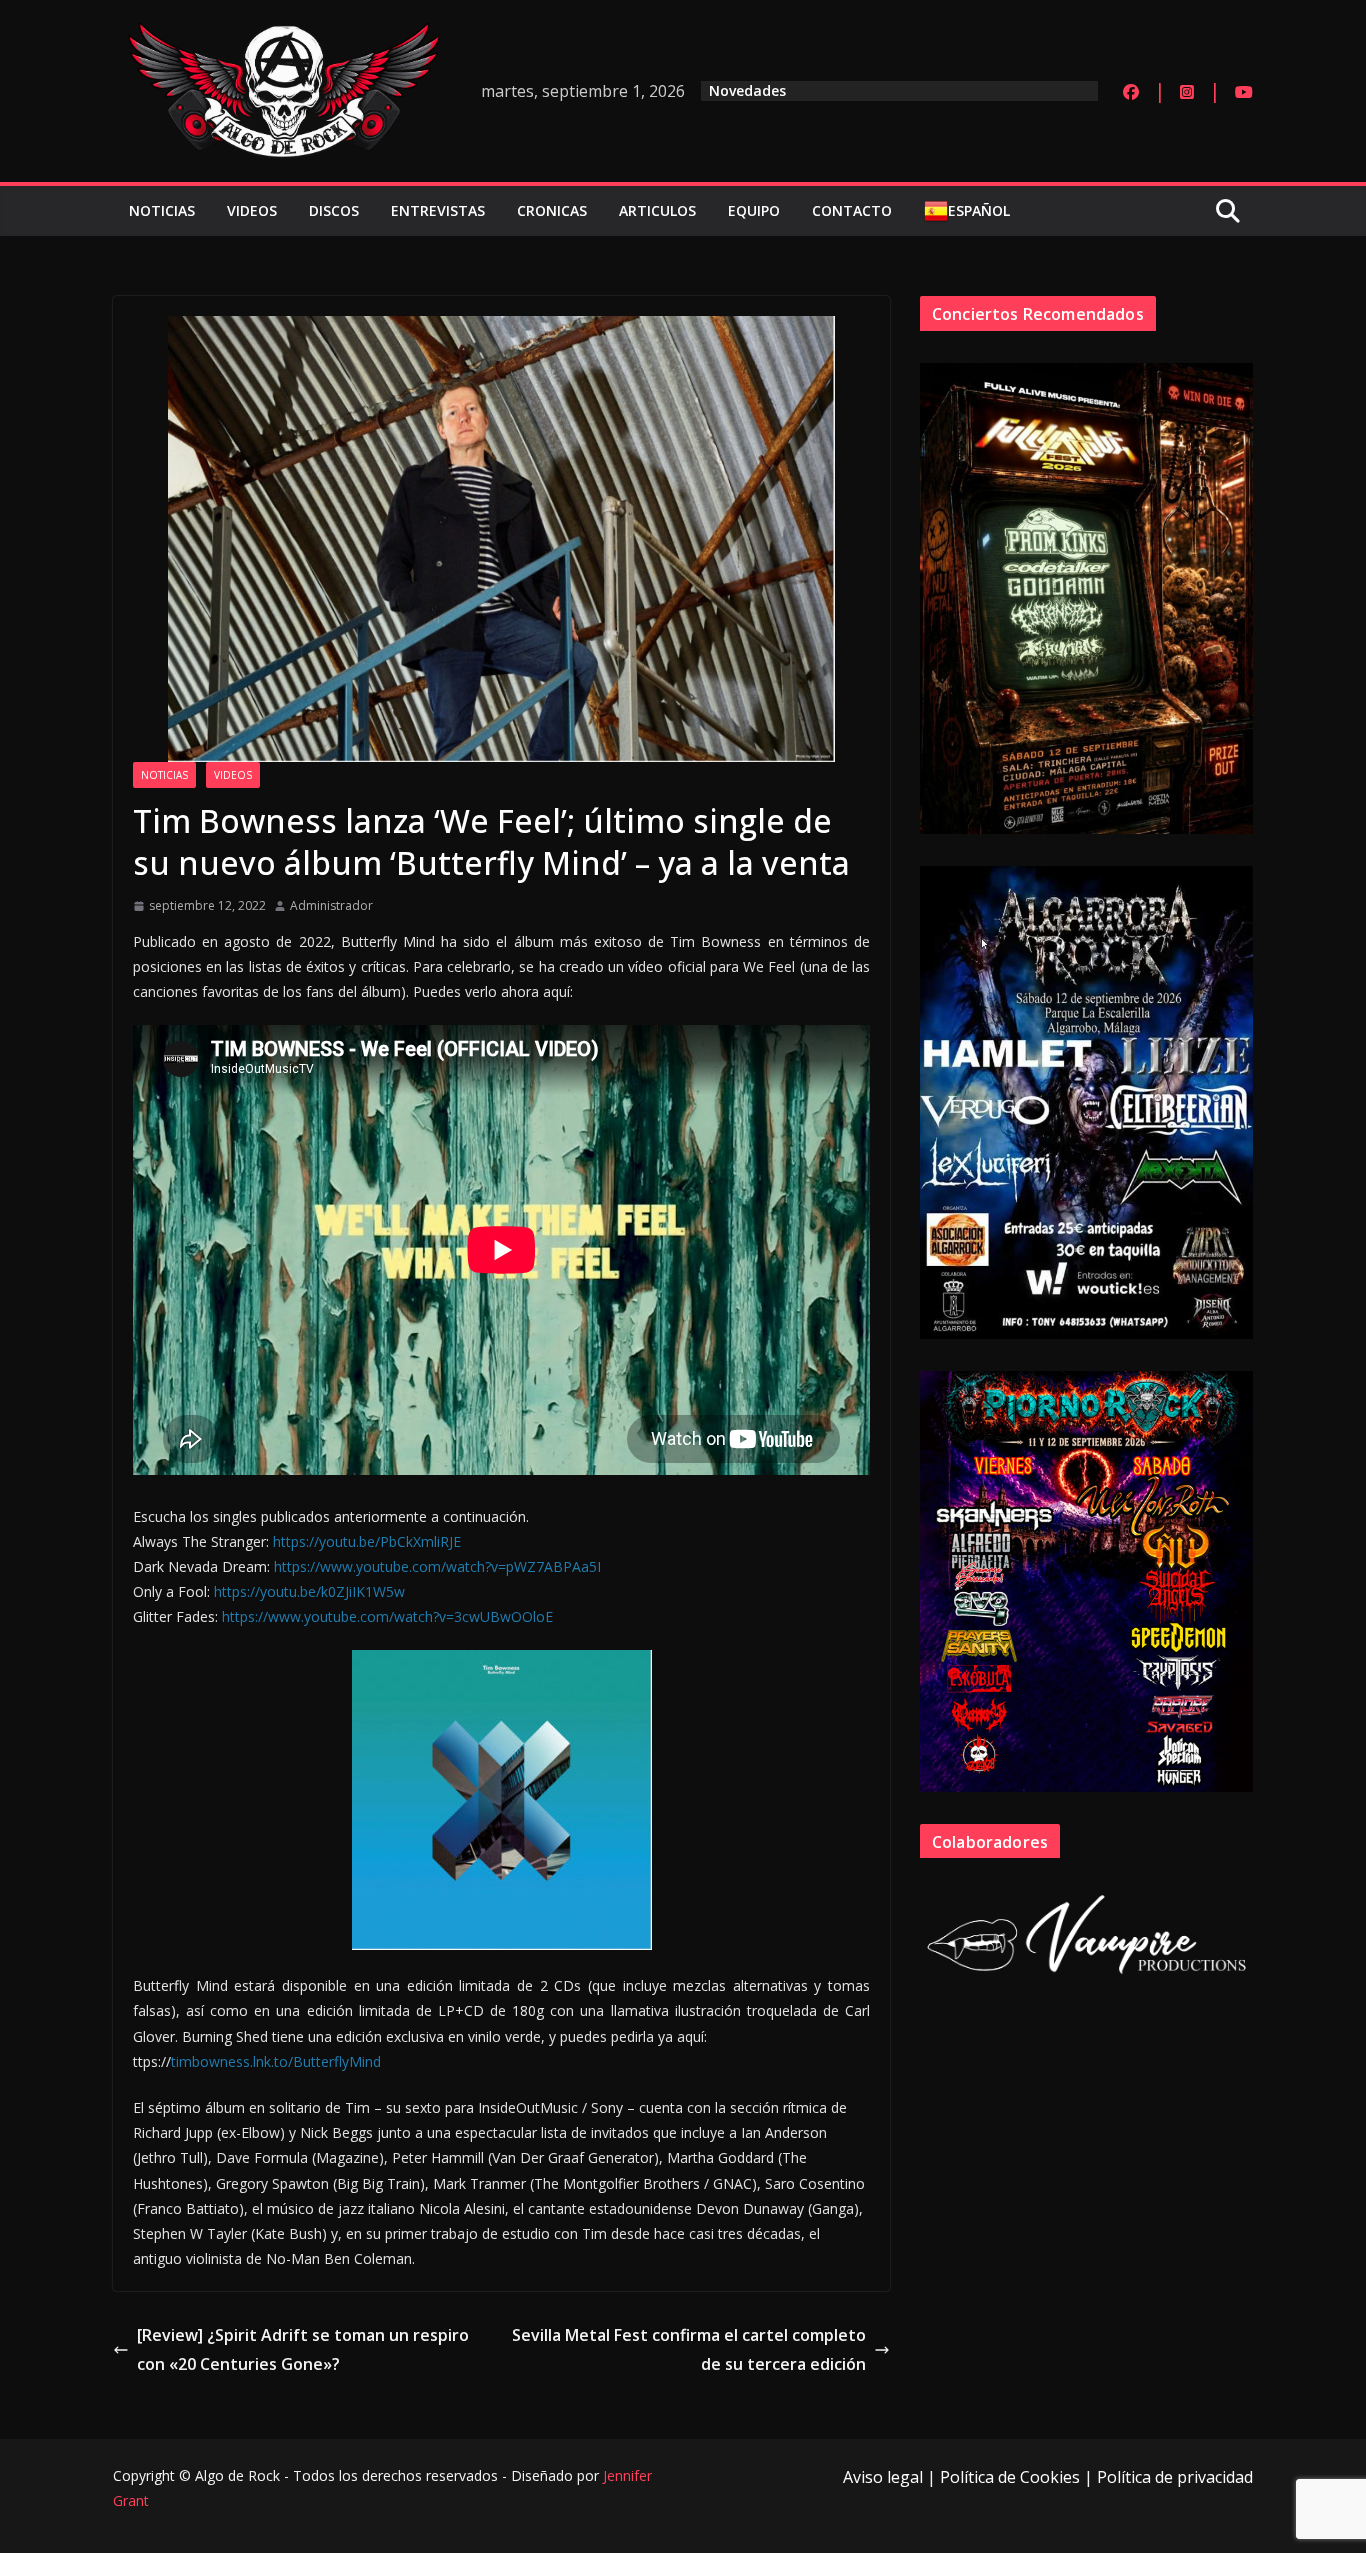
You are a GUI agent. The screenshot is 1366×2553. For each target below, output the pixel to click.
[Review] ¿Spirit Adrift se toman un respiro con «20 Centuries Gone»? (303, 2349)
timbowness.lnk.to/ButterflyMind (276, 2061)
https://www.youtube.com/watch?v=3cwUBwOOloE (387, 1616)
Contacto (852, 210)
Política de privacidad (1175, 2477)
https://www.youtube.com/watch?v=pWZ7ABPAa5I (437, 1566)
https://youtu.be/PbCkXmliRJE (367, 1541)
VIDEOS (252, 210)
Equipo (754, 210)
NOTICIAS (162, 210)
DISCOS (334, 210)
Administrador (331, 905)
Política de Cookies (1010, 2477)
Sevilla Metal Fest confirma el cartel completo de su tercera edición (689, 2349)
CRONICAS (552, 210)
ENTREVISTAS (438, 210)
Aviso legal (883, 2477)
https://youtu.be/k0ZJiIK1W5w (309, 1591)
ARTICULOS (657, 210)
